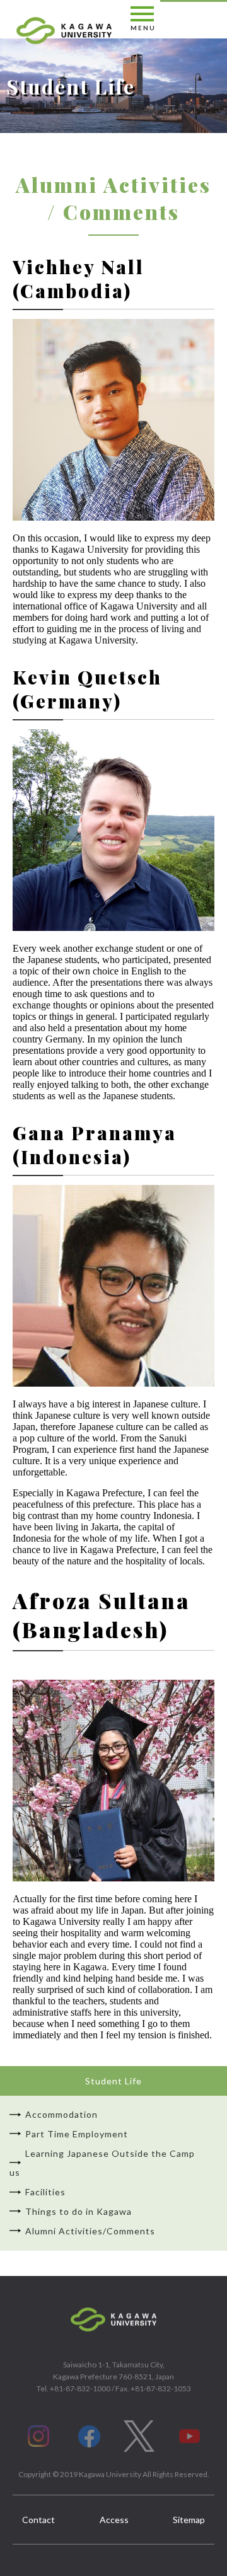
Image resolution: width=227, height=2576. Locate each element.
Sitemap (189, 2520)
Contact (38, 2520)
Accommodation (61, 2114)
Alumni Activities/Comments (90, 2231)
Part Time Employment (77, 2134)
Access (114, 2520)
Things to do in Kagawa (79, 2211)
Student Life (113, 2081)
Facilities (45, 2192)
